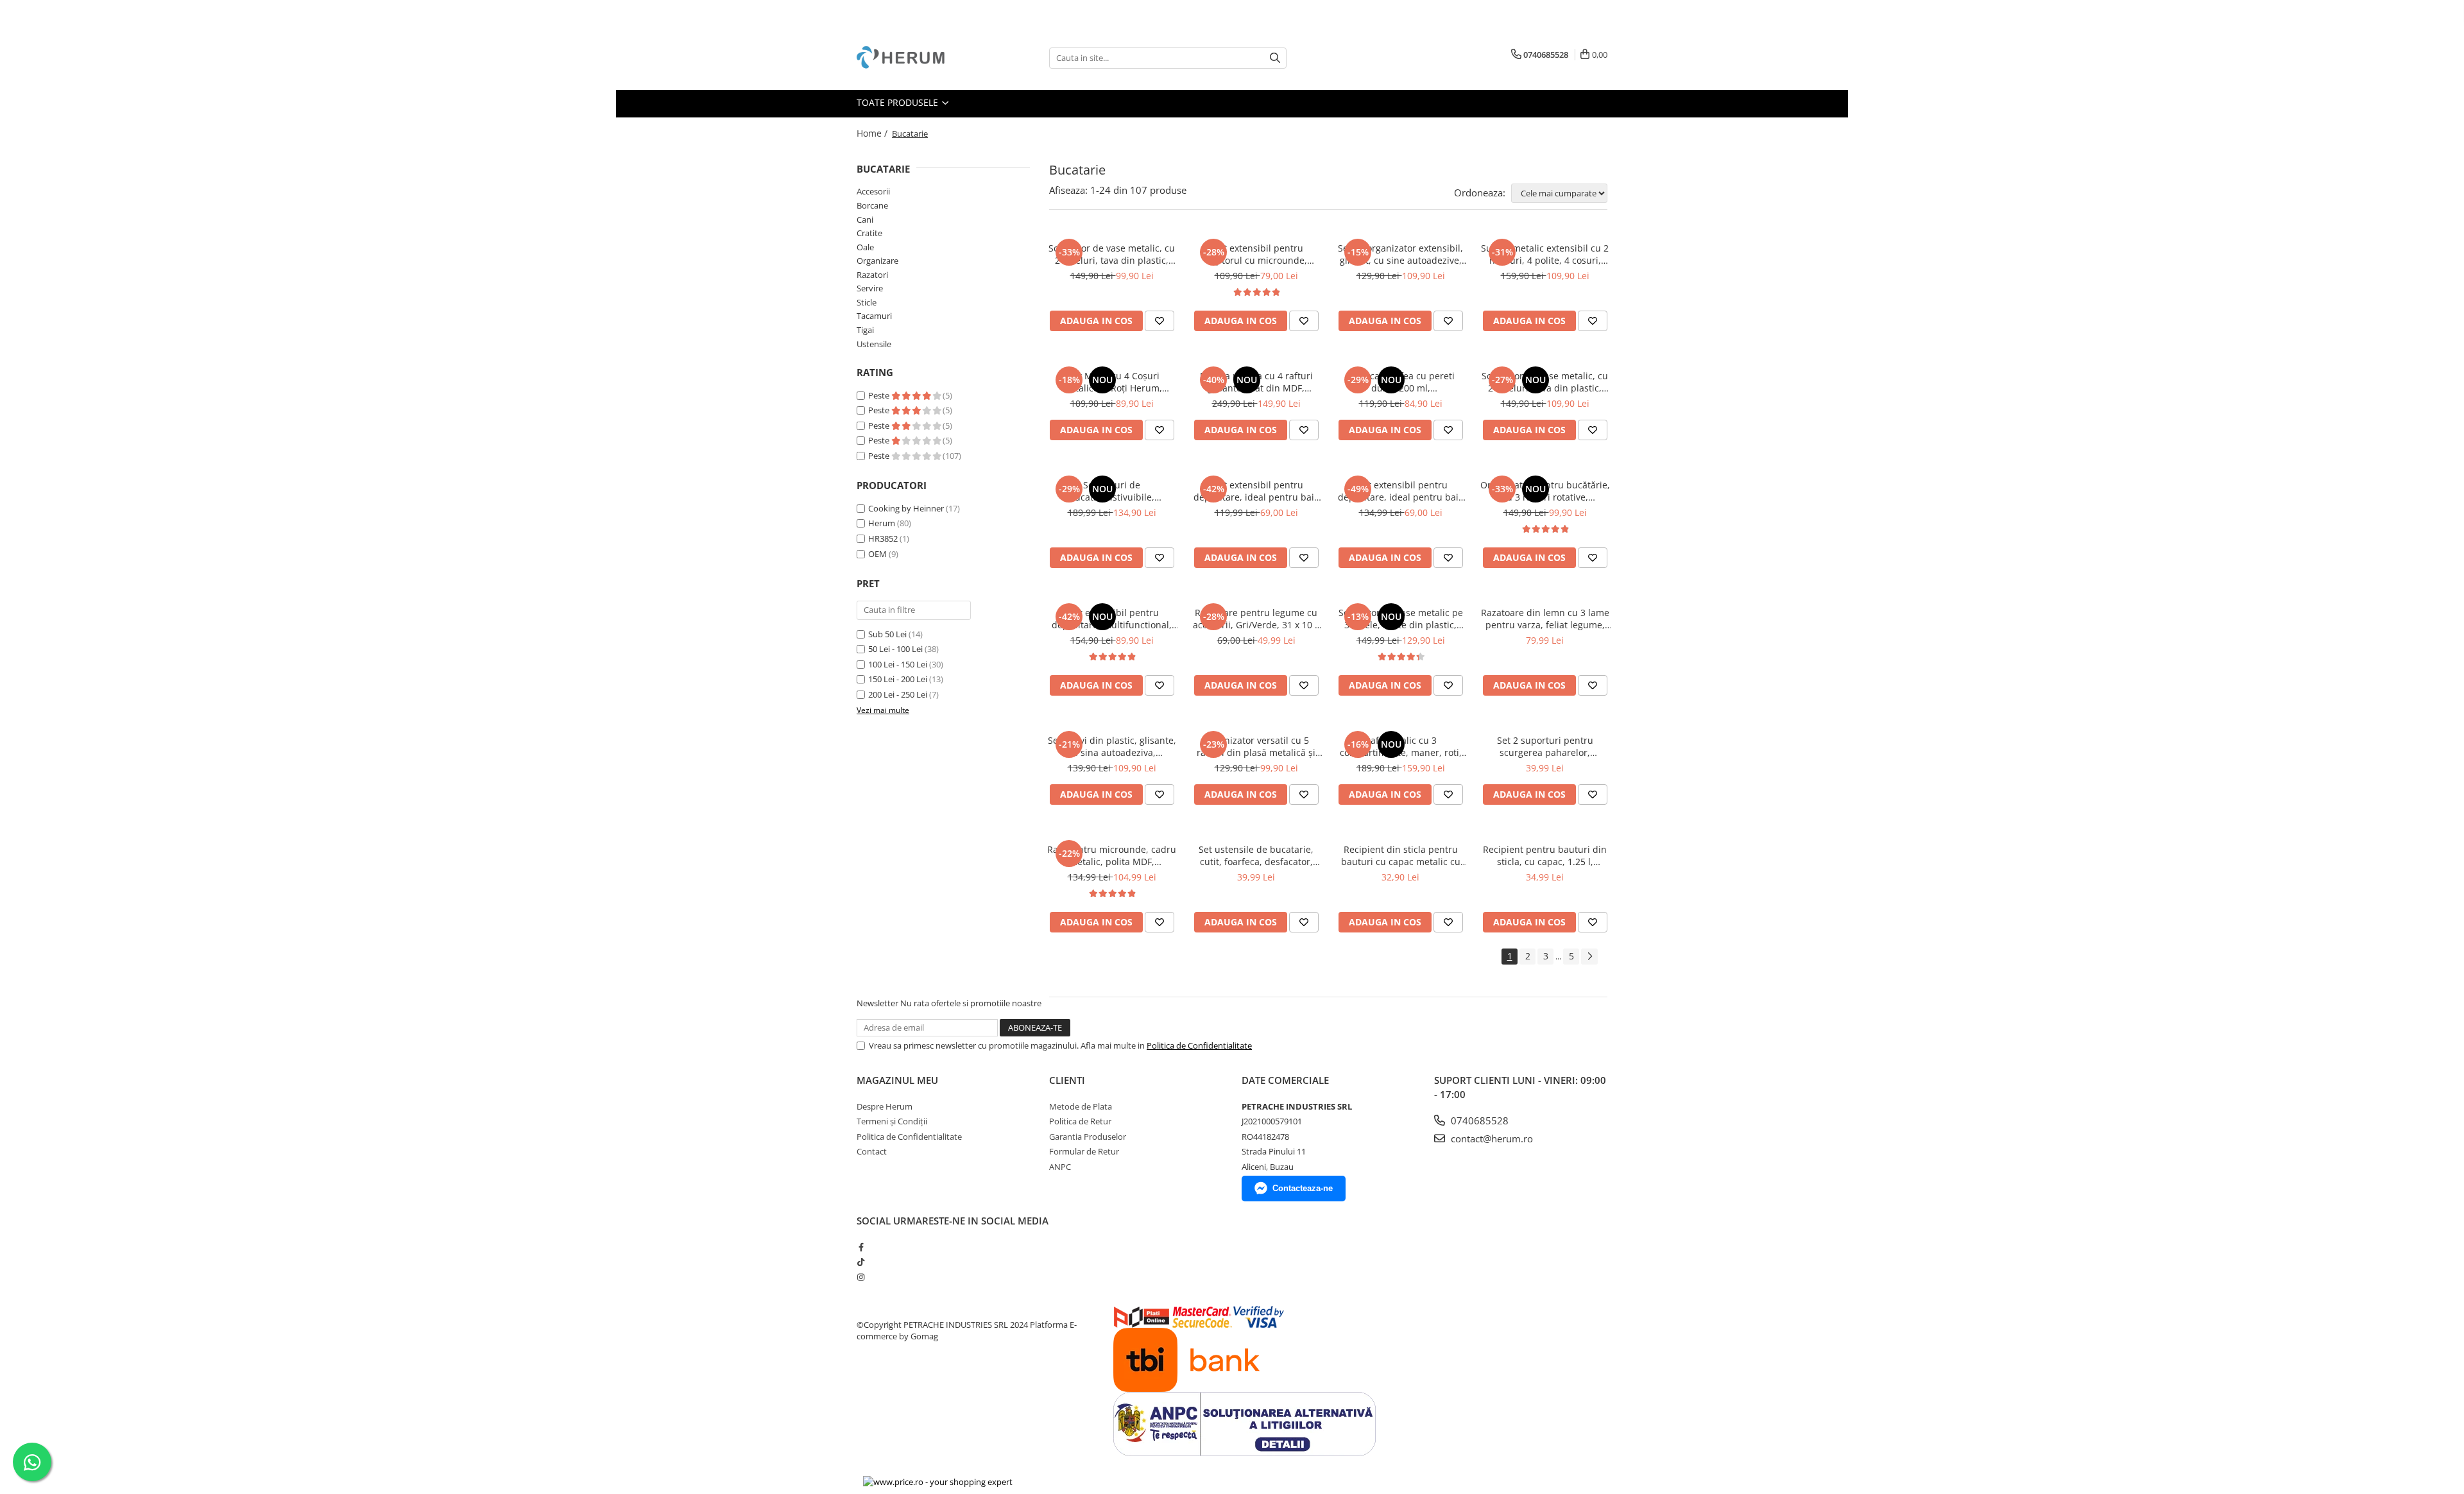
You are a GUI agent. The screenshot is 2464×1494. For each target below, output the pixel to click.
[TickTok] (861, 1262)
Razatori (872, 275)
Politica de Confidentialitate (1199, 1045)
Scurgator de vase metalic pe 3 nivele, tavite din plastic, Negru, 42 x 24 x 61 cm (1401, 619)
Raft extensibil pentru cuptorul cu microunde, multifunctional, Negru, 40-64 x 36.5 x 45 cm (1256, 254)
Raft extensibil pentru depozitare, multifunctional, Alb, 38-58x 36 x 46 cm (1112, 619)
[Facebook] (861, 1247)
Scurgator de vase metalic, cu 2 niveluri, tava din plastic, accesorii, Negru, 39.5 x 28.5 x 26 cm (1545, 382)
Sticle (867, 302)
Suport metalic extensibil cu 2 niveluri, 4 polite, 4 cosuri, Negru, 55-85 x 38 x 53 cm (1545, 254)
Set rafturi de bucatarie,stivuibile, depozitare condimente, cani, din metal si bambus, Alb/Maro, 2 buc (1112, 491)
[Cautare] (1275, 58)
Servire (870, 288)
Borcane (872, 205)
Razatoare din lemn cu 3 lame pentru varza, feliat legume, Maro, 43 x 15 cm (1545, 619)
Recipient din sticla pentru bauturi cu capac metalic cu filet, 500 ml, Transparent (1401, 855)
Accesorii (873, 191)
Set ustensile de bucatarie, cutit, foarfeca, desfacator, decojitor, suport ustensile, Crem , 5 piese (1256, 855)
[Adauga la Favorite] (1159, 321)
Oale (865, 247)
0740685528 (1478, 1120)
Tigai (865, 330)
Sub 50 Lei (887, 634)
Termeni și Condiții (892, 1121)
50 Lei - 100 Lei (895, 649)
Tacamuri (874, 316)
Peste (880, 395)
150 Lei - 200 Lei (898, 679)
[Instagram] (861, 1277)
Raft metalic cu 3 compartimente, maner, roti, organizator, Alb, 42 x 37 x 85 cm (1400, 746)
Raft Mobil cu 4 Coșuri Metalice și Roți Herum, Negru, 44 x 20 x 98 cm (1112, 382)
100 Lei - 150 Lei (898, 664)
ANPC (1060, 1167)
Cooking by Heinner (906, 508)
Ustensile (874, 344)
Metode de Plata (1081, 1106)
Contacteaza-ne (1303, 1188)
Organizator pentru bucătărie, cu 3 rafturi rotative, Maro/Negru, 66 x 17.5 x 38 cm (1545, 491)
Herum (882, 523)
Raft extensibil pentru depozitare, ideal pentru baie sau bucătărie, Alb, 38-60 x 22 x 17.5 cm (1256, 491)
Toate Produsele (899, 102)
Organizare (877, 261)
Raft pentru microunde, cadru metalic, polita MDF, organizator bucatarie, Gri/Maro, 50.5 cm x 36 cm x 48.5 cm (1112, 855)
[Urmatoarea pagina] (1589, 957)
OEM (877, 554)
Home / (873, 133)
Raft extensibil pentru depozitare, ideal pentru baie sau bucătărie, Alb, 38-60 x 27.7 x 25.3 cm (1401, 491)
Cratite (869, 233)
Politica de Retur (1080, 1121)
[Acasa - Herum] (921, 58)
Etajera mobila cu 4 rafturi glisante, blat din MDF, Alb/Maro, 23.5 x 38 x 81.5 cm (1256, 382)
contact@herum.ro (1491, 1138)
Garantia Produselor (1088, 1137)
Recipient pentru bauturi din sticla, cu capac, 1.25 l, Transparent (1545, 855)
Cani (865, 219)
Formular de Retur (1084, 1151)
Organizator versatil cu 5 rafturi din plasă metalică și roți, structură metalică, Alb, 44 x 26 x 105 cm (1256, 746)
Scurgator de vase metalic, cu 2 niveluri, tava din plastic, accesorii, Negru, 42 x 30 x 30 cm (1112, 254)
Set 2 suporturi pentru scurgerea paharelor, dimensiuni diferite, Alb (1545, 746)
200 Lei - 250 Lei (898, 694)
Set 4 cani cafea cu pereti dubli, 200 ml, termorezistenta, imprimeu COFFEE (1400, 382)
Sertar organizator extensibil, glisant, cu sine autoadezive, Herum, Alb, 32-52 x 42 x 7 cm (1400, 254)
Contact (872, 1151)
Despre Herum (885, 1106)
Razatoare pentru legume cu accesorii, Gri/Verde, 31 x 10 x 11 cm (1256, 619)
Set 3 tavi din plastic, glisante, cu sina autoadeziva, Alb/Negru (1112, 746)
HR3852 (883, 538)
